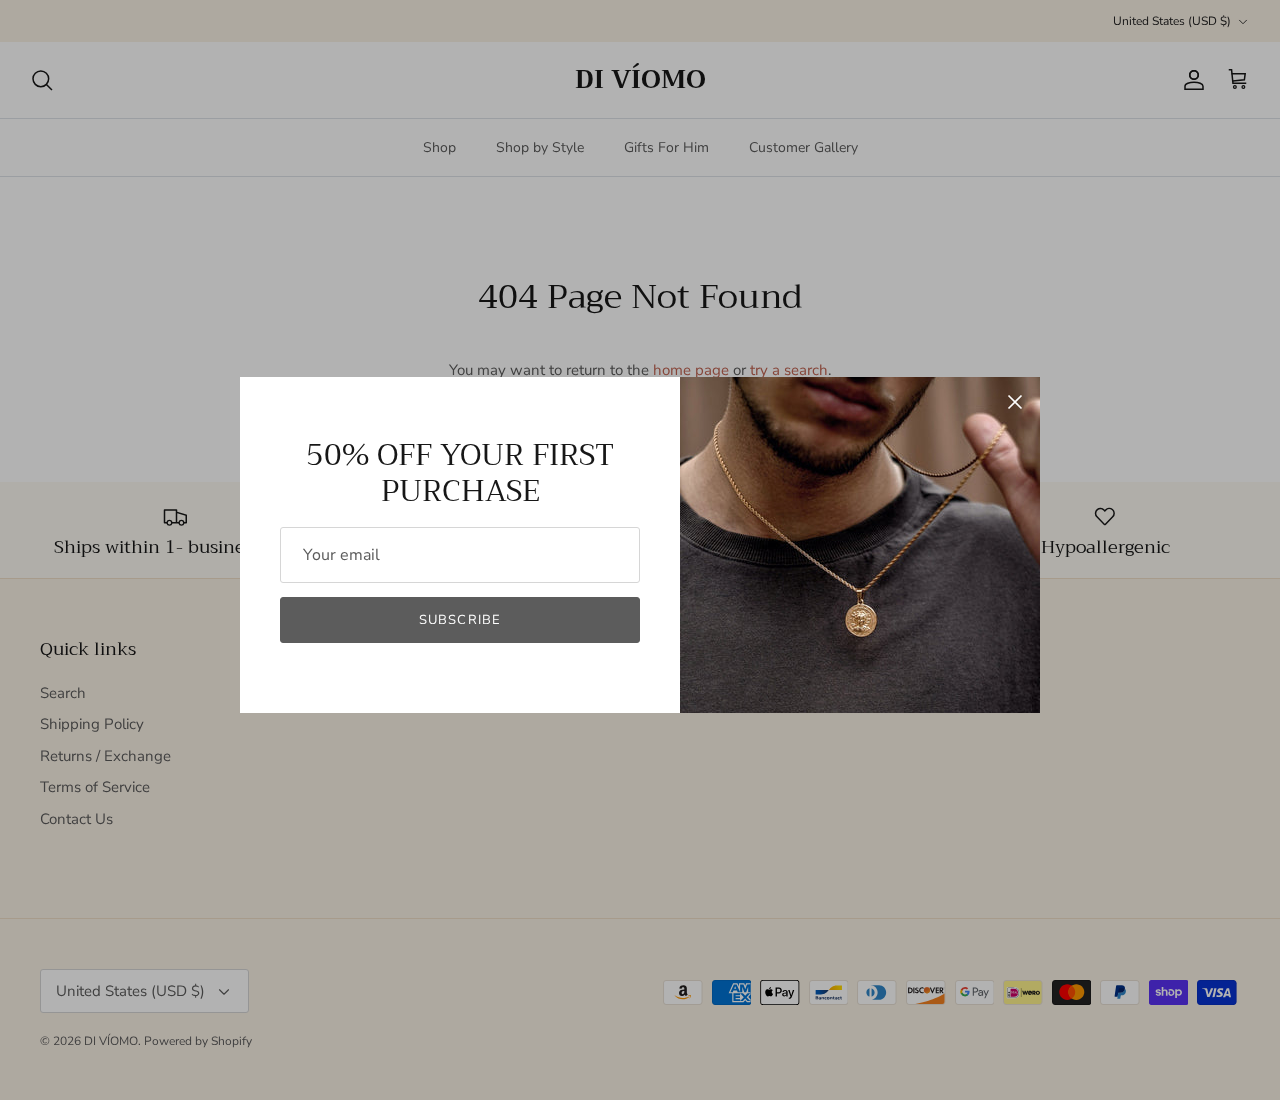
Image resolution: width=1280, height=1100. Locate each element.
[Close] (1015, 402)
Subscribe (459, 620)
